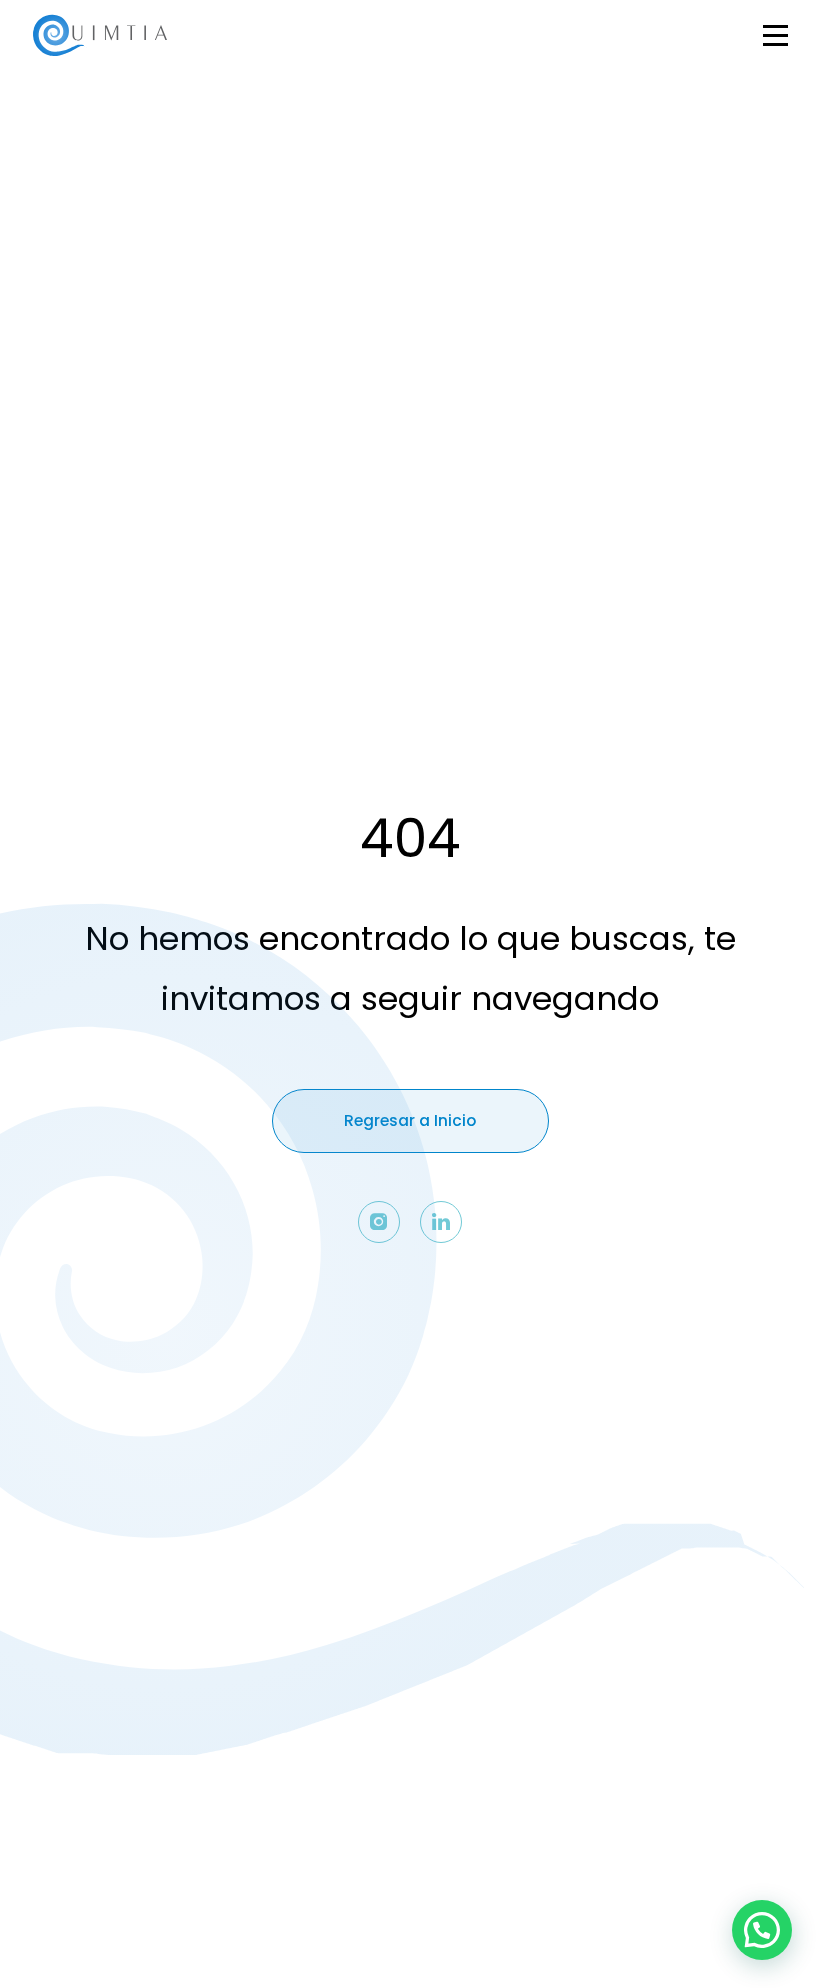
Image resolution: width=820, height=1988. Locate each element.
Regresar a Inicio (410, 1120)
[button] (762, 1930)
